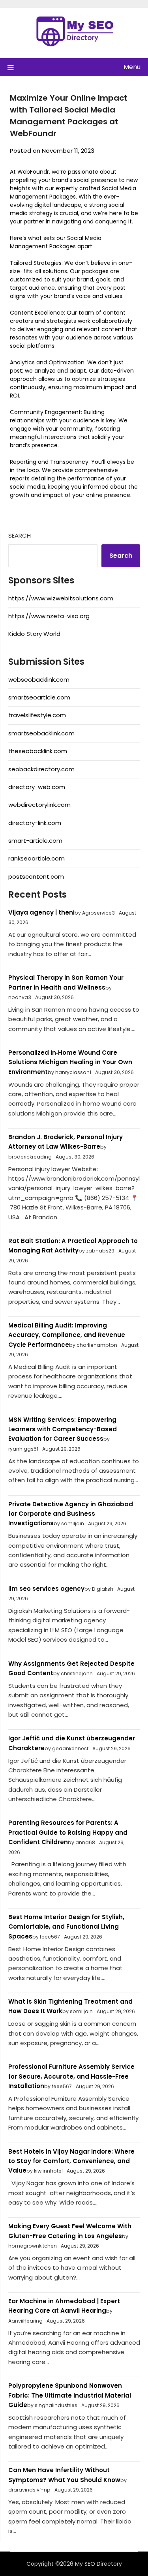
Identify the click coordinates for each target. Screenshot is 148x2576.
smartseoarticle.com (39, 697)
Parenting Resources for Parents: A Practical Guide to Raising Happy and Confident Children (68, 1832)
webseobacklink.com (39, 680)
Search (20, 535)
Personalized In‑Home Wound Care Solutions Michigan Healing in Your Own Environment (70, 1062)
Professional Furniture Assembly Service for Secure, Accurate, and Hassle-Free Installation (71, 2076)
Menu (132, 67)
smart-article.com (35, 841)
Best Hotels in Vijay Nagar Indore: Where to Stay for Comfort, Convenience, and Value (71, 2161)
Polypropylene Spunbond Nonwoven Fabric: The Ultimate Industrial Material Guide (70, 2395)
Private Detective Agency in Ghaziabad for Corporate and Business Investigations (71, 1514)
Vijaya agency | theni (41, 912)
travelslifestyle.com (37, 715)
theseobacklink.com (38, 751)
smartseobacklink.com (41, 733)
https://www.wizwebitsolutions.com (61, 598)
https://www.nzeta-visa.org (49, 616)
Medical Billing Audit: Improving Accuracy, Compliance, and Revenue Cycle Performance (67, 1335)
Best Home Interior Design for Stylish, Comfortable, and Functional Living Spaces (66, 1927)
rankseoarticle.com (37, 858)
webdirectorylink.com (39, 805)
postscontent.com (36, 876)
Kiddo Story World (34, 634)
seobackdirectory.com (41, 769)
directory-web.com (37, 787)
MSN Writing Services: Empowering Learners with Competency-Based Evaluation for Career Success (63, 1429)
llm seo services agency (46, 1589)
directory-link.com (35, 823)
